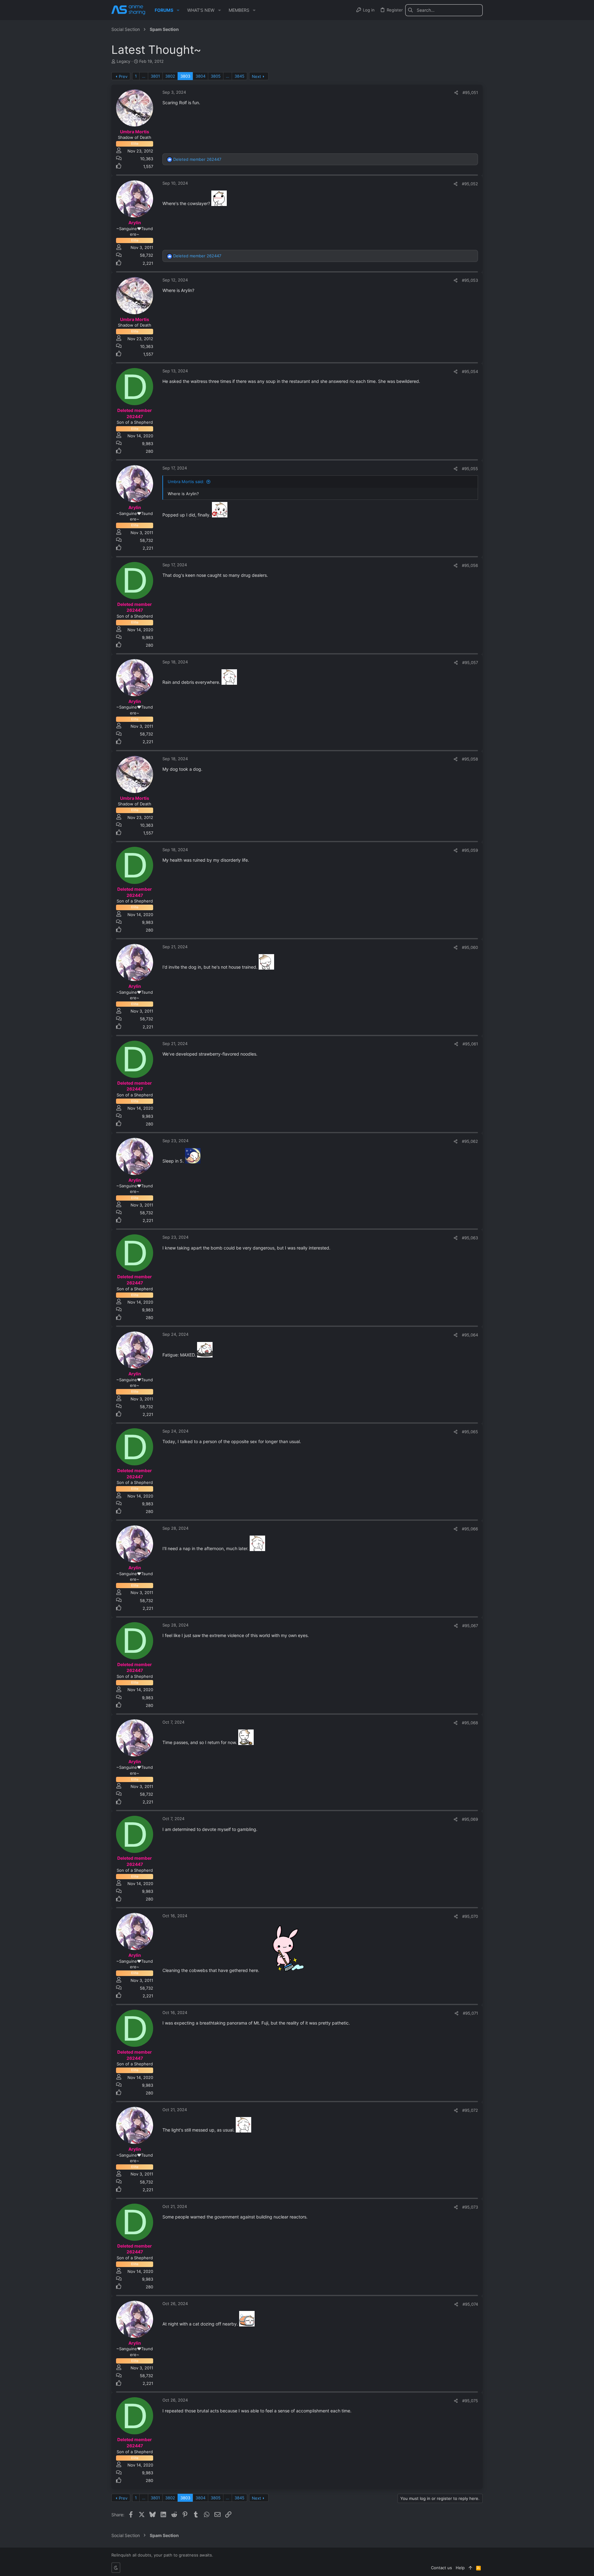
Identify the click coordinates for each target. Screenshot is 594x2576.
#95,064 (470, 1335)
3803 (185, 76)
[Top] (470, 2568)
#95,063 (470, 1238)
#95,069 (470, 1819)
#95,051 (470, 92)
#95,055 (470, 469)
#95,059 (470, 850)
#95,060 (470, 947)
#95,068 (470, 1723)
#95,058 (470, 759)
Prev (123, 76)
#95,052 (470, 184)
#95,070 (470, 1916)
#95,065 (470, 1432)
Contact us (441, 2568)
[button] (178, 10)
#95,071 (470, 2013)
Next (256, 76)
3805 (216, 76)
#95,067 (470, 1626)
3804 (200, 76)
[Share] (456, 93)
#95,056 (470, 565)
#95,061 (470, 1044)
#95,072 (470, 2110)
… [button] (144, 76)
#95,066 (470, 1529)
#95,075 (470, 2401)
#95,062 (470, 1141)
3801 (155, 76)
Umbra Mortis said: (186, 482)
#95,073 (470, 2207)
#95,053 (470, 280)
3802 (170, 76)
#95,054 (470, 371)
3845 (239, 76)
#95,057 (470, 662)
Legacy (123, 61)
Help (460, 2568)
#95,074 (470, 2304)
